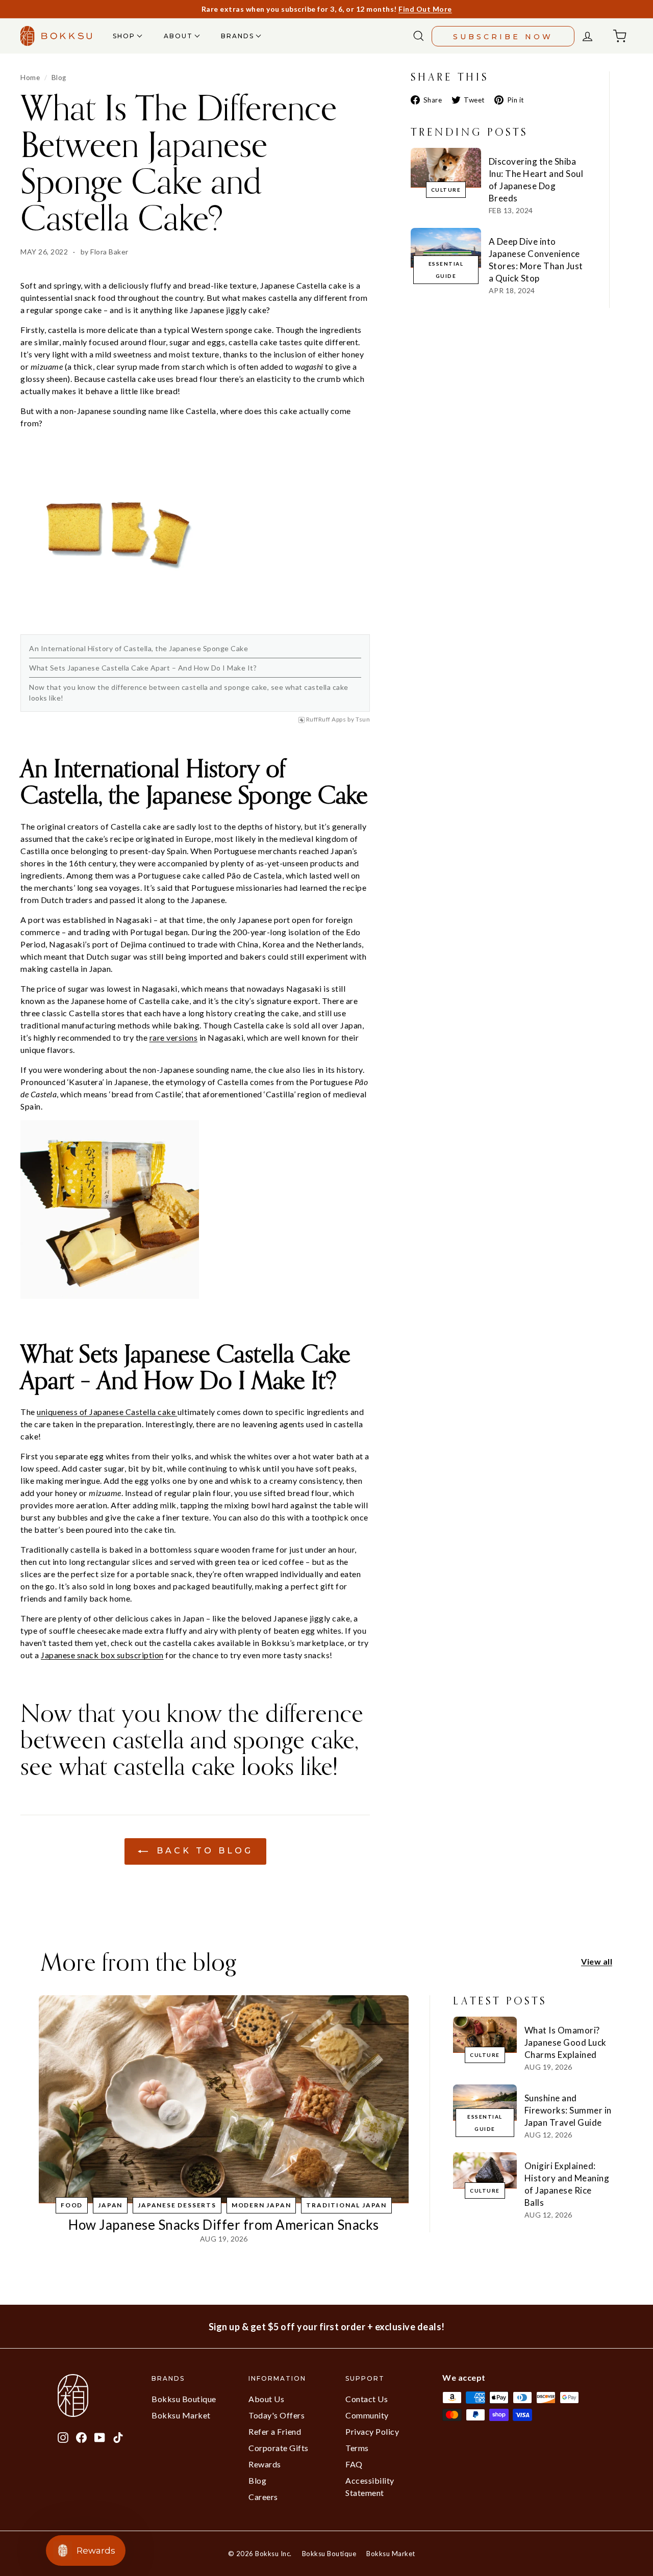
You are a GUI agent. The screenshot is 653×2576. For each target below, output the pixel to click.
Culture (446, 190)
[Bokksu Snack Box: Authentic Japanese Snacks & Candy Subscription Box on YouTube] (100, 2436)
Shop (125, 36)
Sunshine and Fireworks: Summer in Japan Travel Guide (568, 2110)
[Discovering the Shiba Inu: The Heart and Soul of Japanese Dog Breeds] (446, 168)
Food (72, 2205)
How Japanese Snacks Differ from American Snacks (224, 2225)
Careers (263, 2497)
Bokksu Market (181, 2415)
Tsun (363, 719)
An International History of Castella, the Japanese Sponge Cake (139, 648)
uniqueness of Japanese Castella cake (107, 1412)
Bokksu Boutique (184, 2399)
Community (367, 2415)
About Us (266, 2399)
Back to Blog (203, 1851)
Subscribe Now (503, 37)
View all (597, 1961)
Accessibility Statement (370, 2487)
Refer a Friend (275, 2431)
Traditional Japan (346, 2205)
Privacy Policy (372, 2431)
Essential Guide (446, 270)
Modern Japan (261, 2205)
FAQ (354, 2464)
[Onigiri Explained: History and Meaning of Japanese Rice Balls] (485, 2170)
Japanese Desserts (177, 2205)
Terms (357, 2448)
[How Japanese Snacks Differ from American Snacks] (224, 2099)
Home (30, 78)
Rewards (265, 2464)
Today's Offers (277, 2415)
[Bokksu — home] (56, 36)
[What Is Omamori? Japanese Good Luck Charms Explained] (485, 2034)
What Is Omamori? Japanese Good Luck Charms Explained (566, 2042)
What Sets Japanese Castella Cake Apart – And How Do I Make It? (143, 668)
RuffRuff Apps (326, 719)
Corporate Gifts (279, 2448)
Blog (59, 78)
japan (110, 2205)
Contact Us (367, 2399)
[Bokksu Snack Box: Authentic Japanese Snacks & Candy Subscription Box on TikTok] (118, 2436)
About (180, 36)
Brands (239, 36)
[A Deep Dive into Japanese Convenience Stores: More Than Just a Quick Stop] (446, 248)
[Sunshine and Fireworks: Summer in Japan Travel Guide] (485, 2102)
